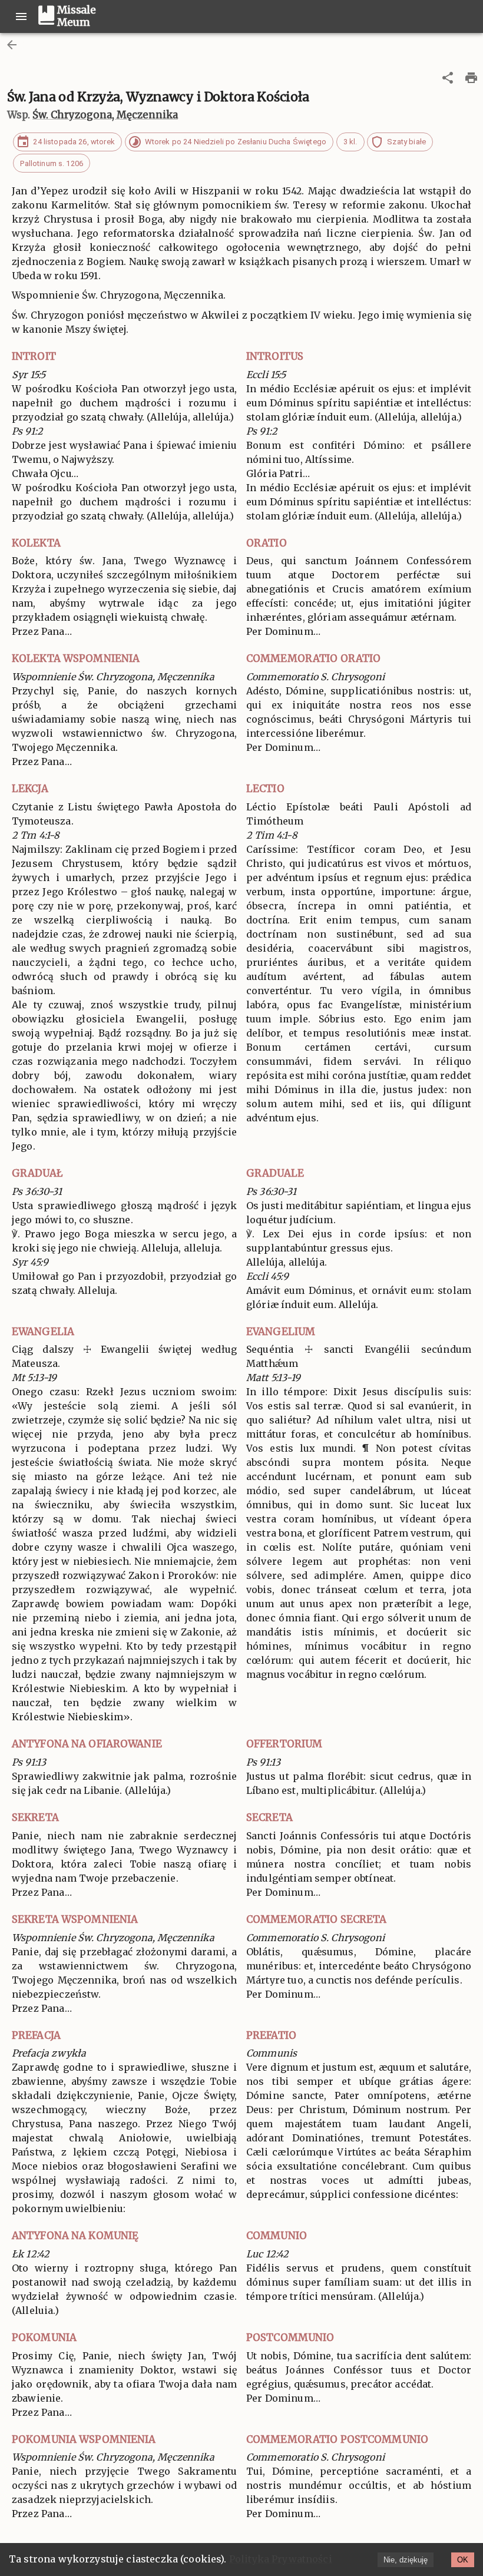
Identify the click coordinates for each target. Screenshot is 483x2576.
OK (463, 2560)
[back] (12, 45)
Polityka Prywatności (281, 2559)
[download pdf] (471, 78)
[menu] (21, 16)
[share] (448, 78)
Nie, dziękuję (406, 2560)
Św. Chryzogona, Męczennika (105, 115)
